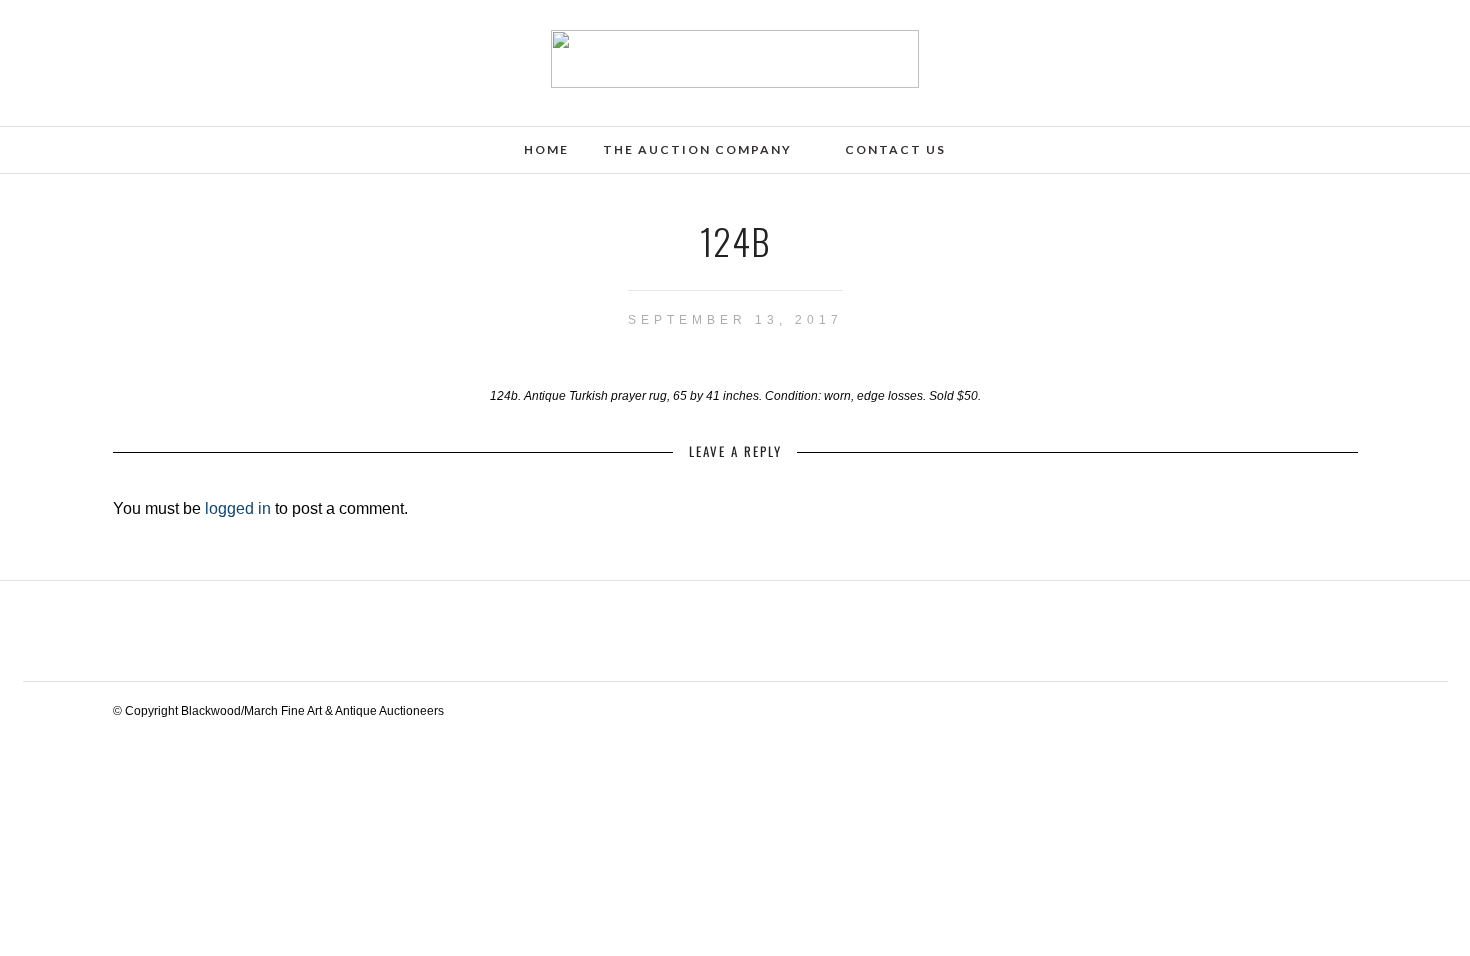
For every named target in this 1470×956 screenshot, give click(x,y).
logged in (238, 508)
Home (546, 149)
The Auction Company (697, 149)
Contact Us (895, 149)
